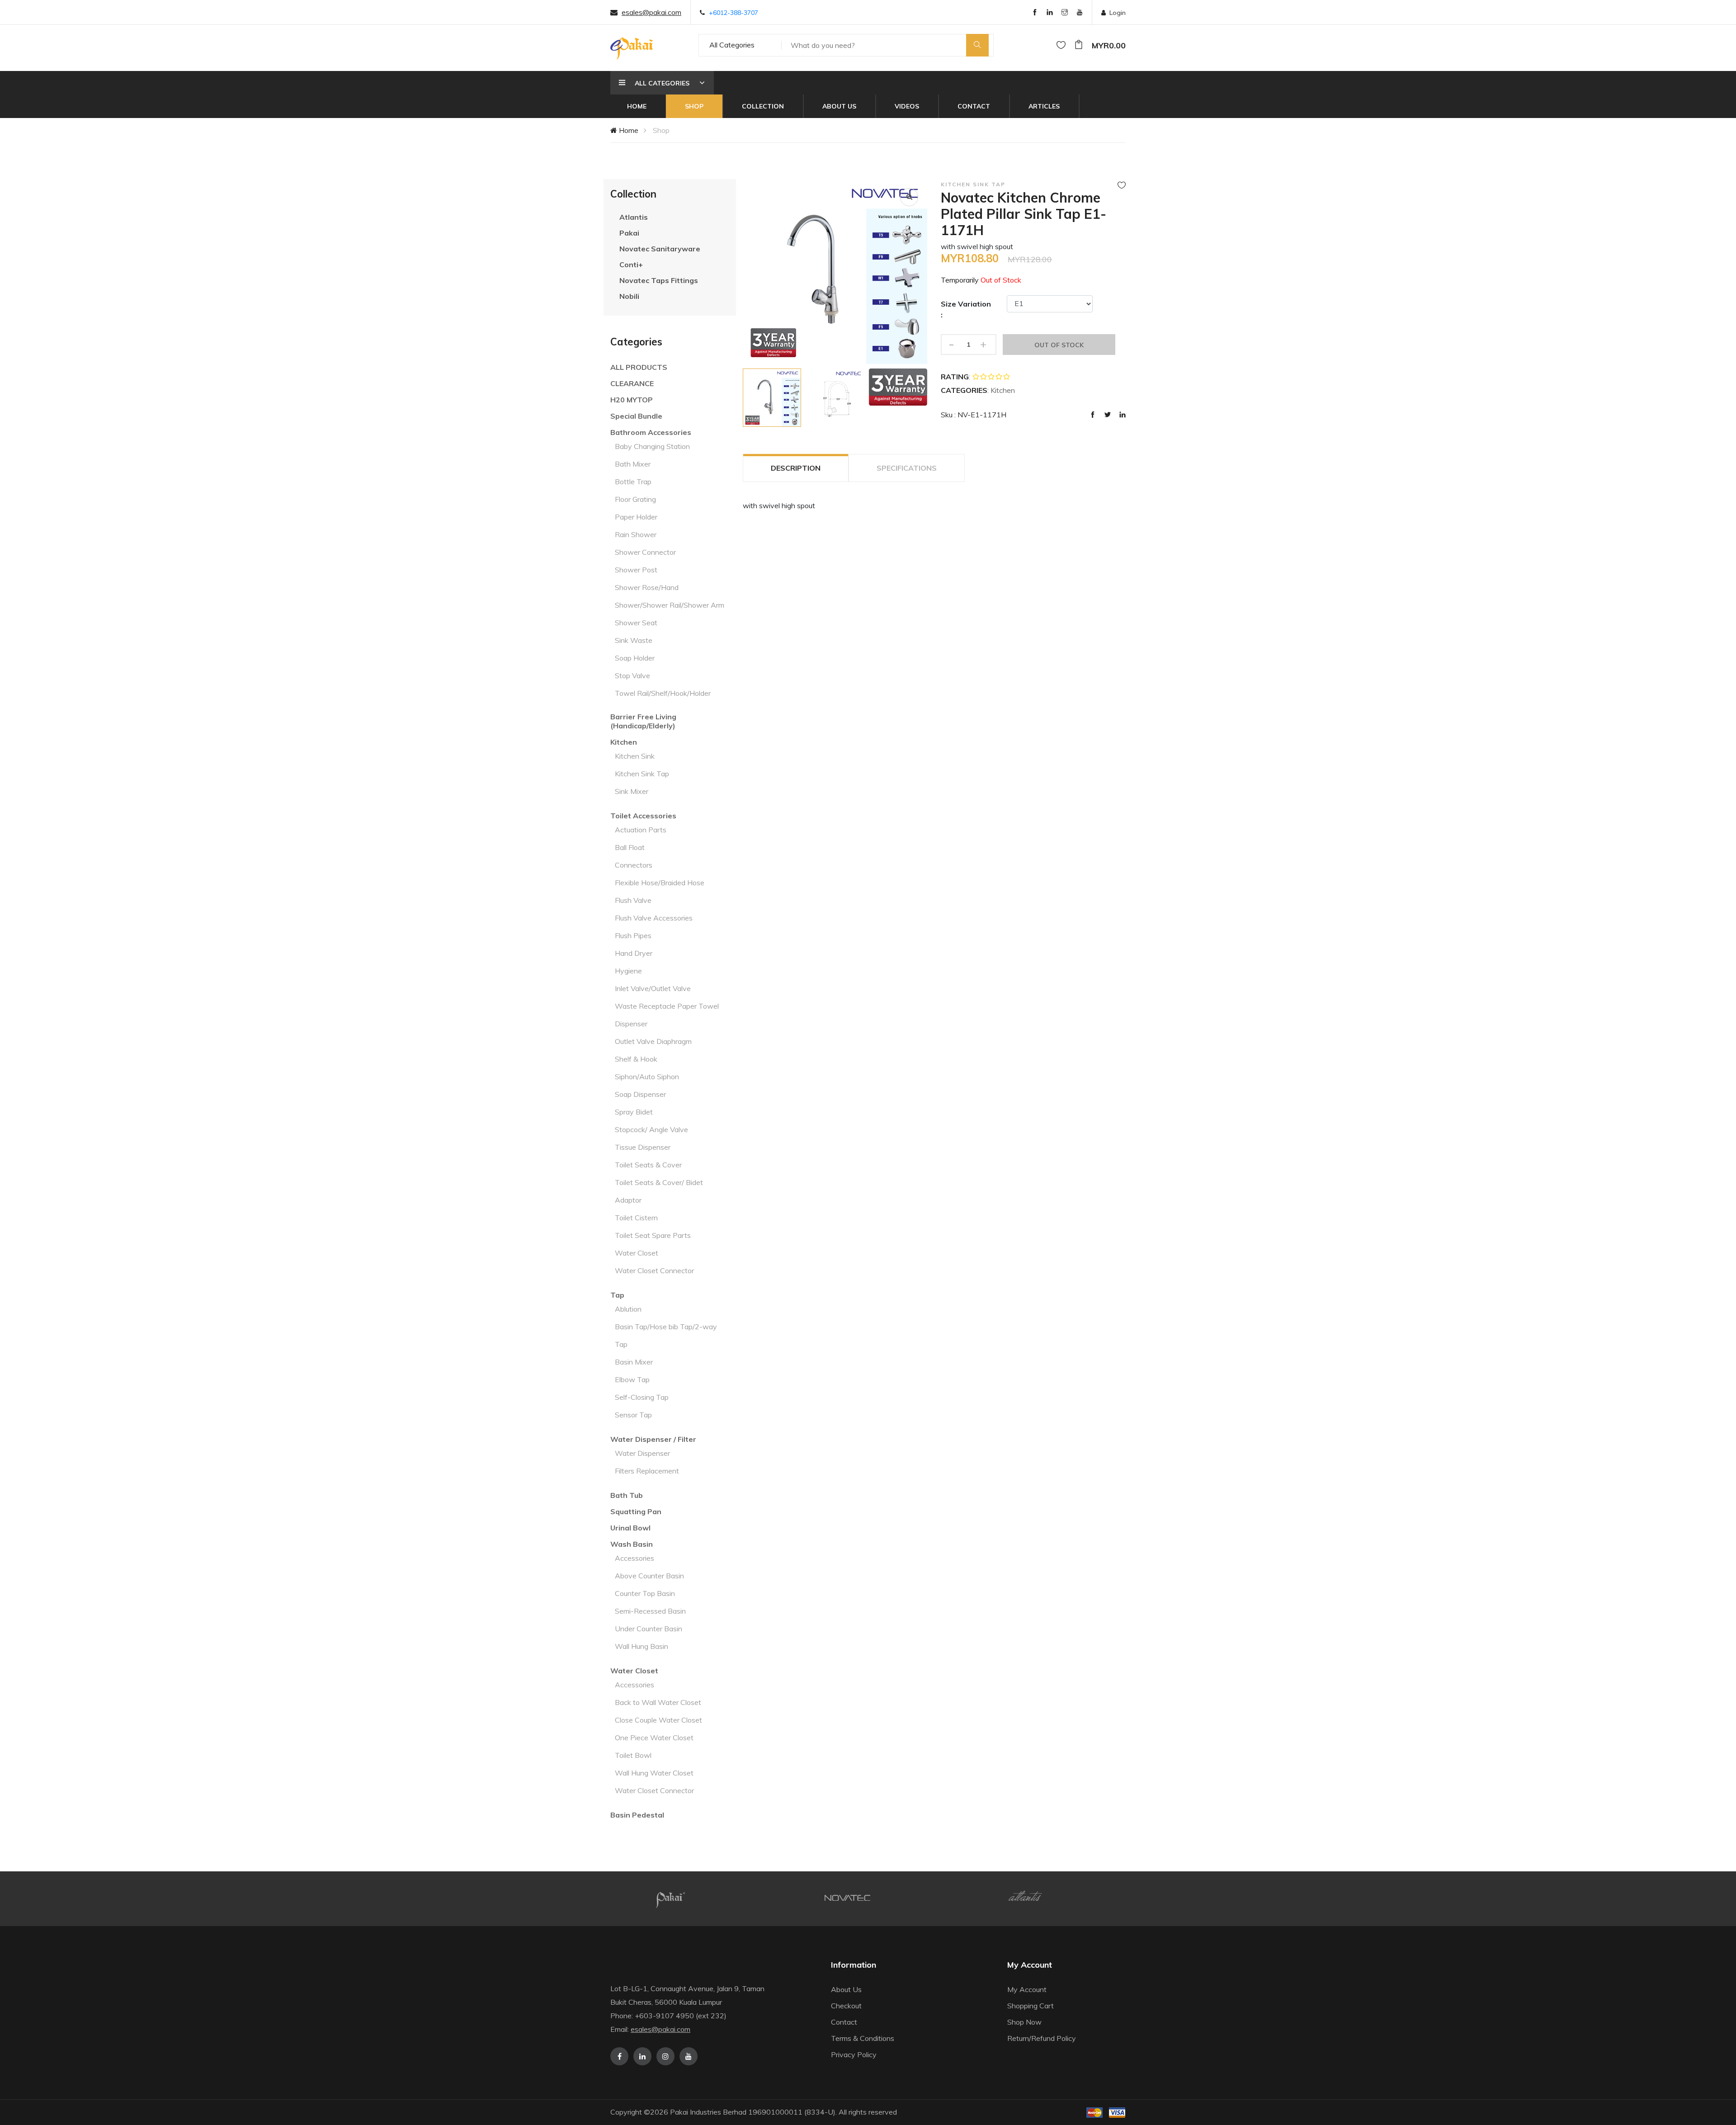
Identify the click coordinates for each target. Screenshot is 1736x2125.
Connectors (634, 865)
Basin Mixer (634, 1362)
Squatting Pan (636, 1511)
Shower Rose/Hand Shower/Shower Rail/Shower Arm (670, 596)
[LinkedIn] (1050, 13)
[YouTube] (1080, 13)
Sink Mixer (632, 791)
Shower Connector (645, 552)
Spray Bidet (634, 1112)
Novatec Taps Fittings (659, 280)
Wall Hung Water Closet (654, 1773)
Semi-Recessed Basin (650, 1611)
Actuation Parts (641, 830)
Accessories (634, 1558)
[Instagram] (1065, 13)
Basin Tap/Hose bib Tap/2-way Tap (666, 1335)
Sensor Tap (633, 1415)
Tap (617, 1295)
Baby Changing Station (652, 446)
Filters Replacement (647, 1471)
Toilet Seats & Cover (648, 1165)
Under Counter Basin (649, 1629)
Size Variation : (966, 309)
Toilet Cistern (636, 1218)
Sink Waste (634, 640)
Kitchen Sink (635, 756)
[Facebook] (1035, 13)
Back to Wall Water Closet (658, 1702)
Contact (974, 106)
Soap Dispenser (640, 1094)
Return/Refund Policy (1042, 2038)
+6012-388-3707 (734, 13)
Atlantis (634, 217)
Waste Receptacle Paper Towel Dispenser (667, 1015)
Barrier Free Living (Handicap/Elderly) (643, 721)
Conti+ (631, 264)
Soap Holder (635, 658)
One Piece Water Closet (654, 1738)
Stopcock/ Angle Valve (651, 1129)
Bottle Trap (633, 482)
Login (1118, 13)
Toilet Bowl (633, 1755)
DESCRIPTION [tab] (796, 468)
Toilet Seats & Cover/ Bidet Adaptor (659, 1191)
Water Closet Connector (654, 1270)
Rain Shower (636, 534)
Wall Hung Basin (642, 1646)
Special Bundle (636, 416)
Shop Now (1024, 2022)
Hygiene (628, 971)
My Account (1027, 1989)
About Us (839, 106)
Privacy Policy (854, 2054)
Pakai (629, 233)
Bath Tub (627, 1495)
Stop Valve (632, 675)
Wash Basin (632, 1544)
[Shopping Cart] (1079, 45)
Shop (694, 106)
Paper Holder (636, 517)
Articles (1044, 106)
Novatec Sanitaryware (660, 249)
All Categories (732, 45)
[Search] (977, 45)
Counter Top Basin (645, 1593)
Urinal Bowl (630, 1528)
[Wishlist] (1061, 45)
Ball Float (630, 847)
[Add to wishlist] (1122, 185)
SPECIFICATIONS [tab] (907, 468)
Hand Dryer (634, 953)
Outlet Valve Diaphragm (653, 1041)
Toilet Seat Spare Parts (653, 1235)
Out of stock (1059, 345)
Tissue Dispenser (643, 1147)
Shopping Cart (1031, 2006)
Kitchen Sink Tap (642, 774)
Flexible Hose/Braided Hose (660, 883)
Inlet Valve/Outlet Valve (653, 988)
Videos (907, 106)
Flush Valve (633, 900)
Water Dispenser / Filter (653, 1439)
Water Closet (637, 1253)
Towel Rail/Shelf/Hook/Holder (663, 693)
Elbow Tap (632, 1379)
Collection (763, 106)
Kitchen (624, 742)
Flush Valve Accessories (654, 918)
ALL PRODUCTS (639, 367)
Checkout (846, 2006)
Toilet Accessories (643, 816)
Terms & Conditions (863, 2038)
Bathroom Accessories (651, 432)
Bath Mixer (633, 464)
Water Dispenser (642, 1453)
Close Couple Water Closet (658, 1720)
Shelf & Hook (636, 1059)
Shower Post (636, 570)
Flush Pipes (633, 935)
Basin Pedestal (637, 1815)
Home (637, 106)
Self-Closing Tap (642, 1397)
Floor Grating (635, 499)
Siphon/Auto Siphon (647, 1077)
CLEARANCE (632, 383)
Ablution (628, 1309)
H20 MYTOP (632, 400)
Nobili (629, 296)
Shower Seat (636, 623)
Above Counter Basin (649, 1576)
